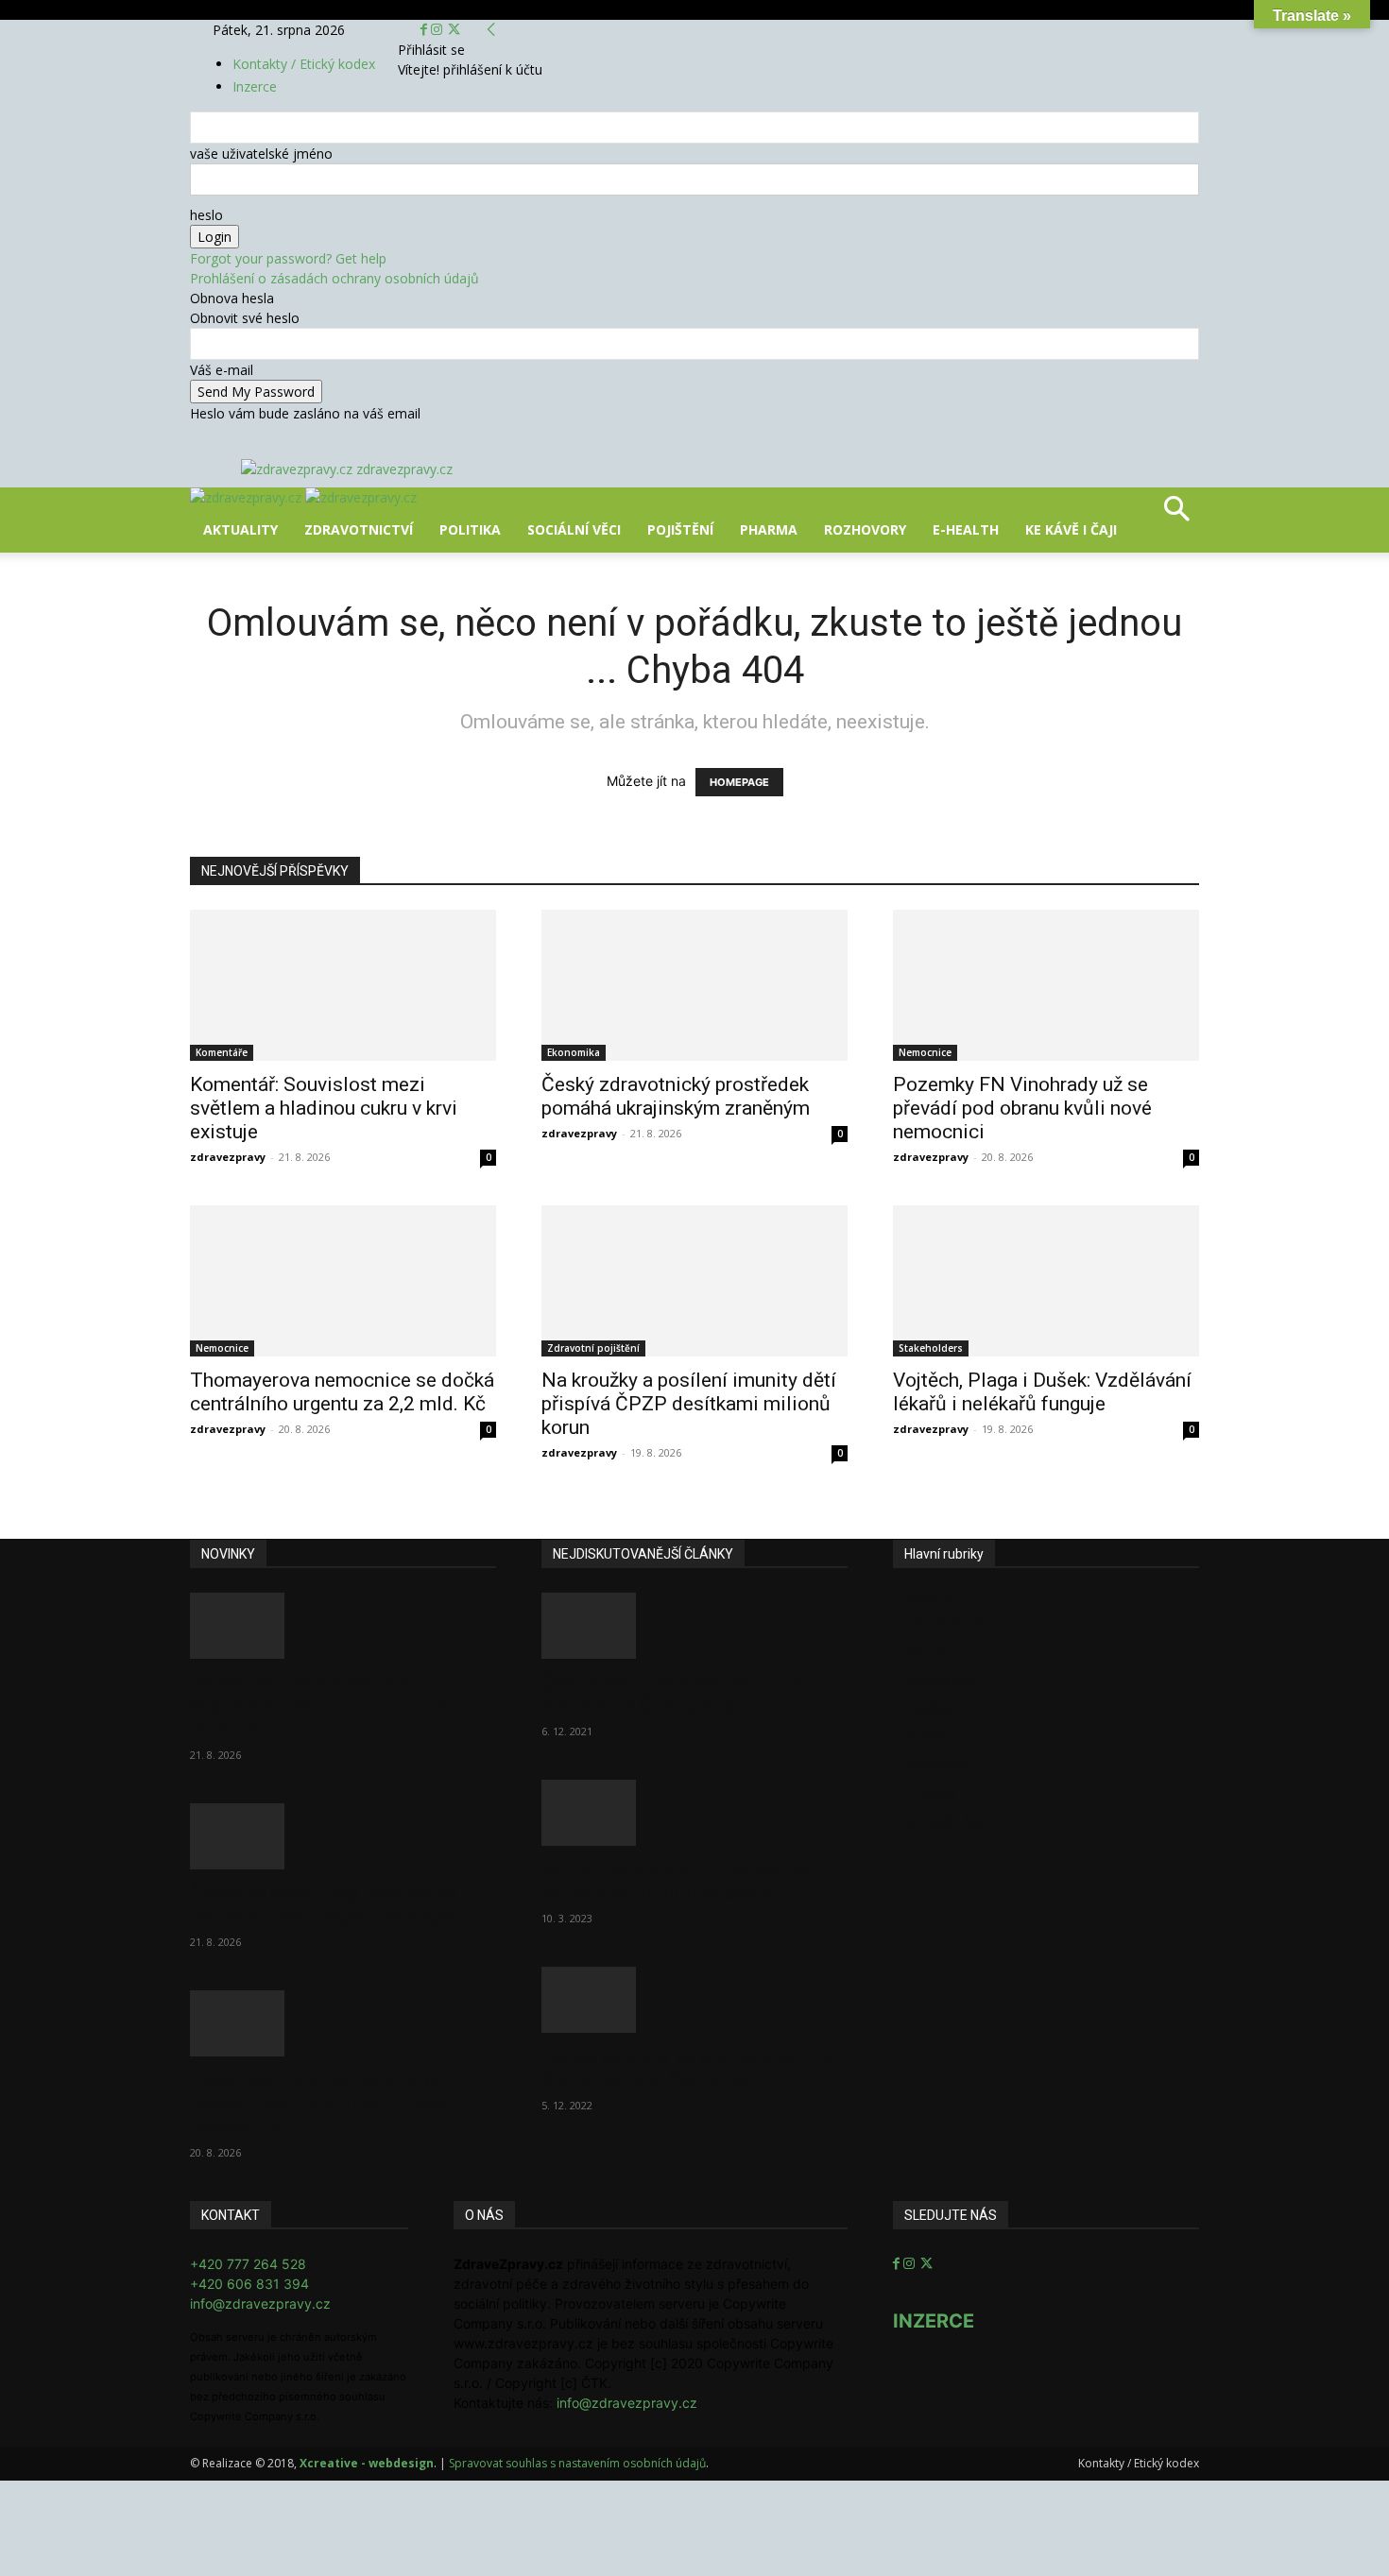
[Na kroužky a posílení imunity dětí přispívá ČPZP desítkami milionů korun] (694, 1281)
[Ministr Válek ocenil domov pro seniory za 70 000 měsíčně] (694, 1813)
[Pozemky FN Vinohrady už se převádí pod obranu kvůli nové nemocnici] (1046, 985)
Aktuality (240, 529)
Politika (470, 529)
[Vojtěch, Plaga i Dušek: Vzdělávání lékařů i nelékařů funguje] (1046, 1281)
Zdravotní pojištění (593, 1348)
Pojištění (680, 529)
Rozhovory (865, 529)
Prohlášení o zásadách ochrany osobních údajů (334, 278)
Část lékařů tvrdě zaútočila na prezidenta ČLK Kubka (671, 1694)
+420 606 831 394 (249, 2284)
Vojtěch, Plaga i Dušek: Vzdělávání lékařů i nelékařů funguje (1042, 1392)
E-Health (966, 529)
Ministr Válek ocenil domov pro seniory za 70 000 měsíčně (678, 1881)
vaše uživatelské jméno (261, 154)
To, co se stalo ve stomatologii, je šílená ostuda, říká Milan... (688, 2068)
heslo (206, 215)
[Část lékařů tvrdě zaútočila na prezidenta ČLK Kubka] (694, 1626)
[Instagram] (438, 30)
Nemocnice (925, 1052)
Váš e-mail (222, 370)
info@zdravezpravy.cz (260, 2303)
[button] (1176, 515)
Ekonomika (574, 1052)
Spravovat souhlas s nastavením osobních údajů (577, 2463)
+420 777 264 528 (248, 2264)
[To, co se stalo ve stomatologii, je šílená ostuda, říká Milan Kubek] (694, 2000)
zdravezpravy (228, 1157)
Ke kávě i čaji (1071, 529)
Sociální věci (574, 529)
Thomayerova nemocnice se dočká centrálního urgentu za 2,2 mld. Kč (342, 1392)
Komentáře (222, 1052)
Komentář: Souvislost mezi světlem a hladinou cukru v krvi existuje (324, 1108)
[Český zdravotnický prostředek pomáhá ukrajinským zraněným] (694, 985)
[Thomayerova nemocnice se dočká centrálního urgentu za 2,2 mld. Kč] (343, 1281)
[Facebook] (426, 30)
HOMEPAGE (739, 782)
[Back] (491, 30)
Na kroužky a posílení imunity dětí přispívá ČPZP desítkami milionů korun (689, 1404)
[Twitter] (454, 30)
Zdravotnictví (359, 529)
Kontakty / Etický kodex (304, 64)
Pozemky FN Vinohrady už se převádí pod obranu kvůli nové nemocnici (1022, 1108)
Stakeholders (931, 1348)
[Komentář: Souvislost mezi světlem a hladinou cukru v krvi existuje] (343, 985)
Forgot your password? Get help (288, 258)
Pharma (769, 529)
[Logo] (248, 497)
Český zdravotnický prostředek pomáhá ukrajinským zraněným (676, 1096)
